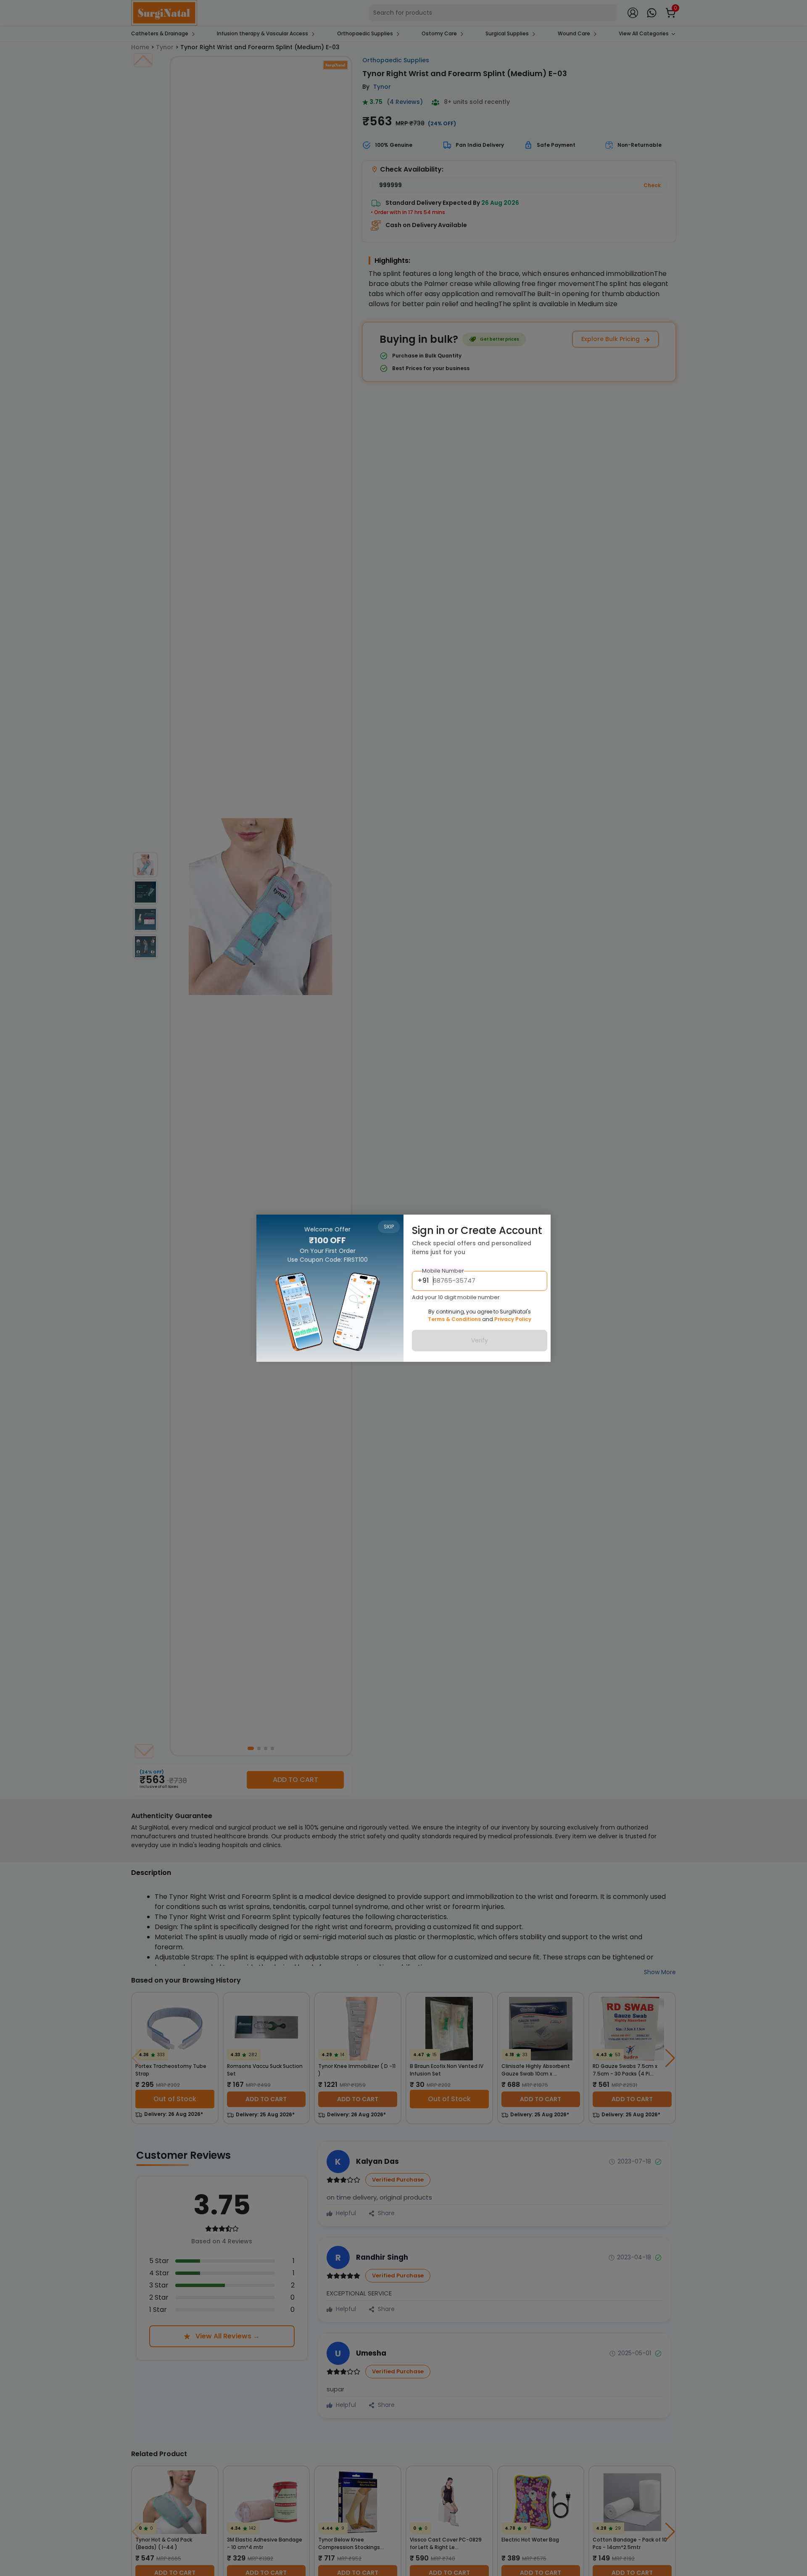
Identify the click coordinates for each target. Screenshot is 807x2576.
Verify (480, 1340)
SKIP (389, 1227)
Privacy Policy (513, 1319)
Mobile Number (443, 1271)
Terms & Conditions (454, 1319)
